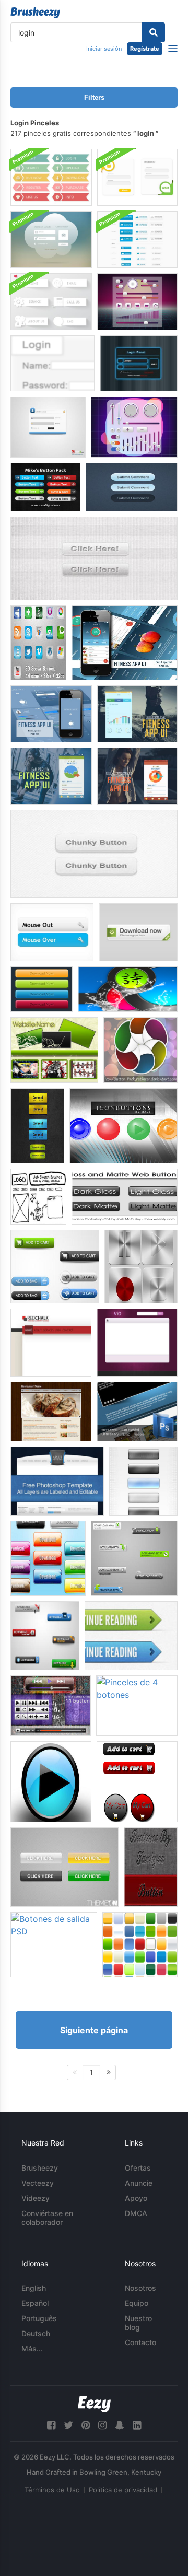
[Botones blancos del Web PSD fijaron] (51, 302)
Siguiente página (94, 2030)
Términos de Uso (52, 2490)
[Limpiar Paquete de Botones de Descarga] (45, 1636)
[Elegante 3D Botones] (143, 1481)
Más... (32, 2348)
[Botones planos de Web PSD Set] (51, 177)
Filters (94, 97)
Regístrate (145, 49)
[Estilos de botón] (140, 1945)
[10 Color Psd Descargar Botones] (42, 989)
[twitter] (68, 2425)
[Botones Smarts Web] (37, 1126)
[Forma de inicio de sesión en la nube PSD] (51, 240)
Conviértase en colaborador (47, 2218)
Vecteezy (38, 2183)
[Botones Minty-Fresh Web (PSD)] (132, 487)
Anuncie (139, 2183)
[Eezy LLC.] (94, 2404)
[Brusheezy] (35, 13)
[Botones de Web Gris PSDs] (94, 558)
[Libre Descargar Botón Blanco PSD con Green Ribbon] (138, 932)
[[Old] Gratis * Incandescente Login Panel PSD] (139, 363)
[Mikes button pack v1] (45, 487)
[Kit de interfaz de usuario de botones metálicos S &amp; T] (141, 1267)
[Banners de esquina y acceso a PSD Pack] (137, 177)
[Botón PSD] (64, 1867)
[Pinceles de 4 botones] (137, 1706)
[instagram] (102, 2425)
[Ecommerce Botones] (137, 1782)
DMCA (136, 2213)
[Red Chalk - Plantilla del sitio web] (51, 1343)
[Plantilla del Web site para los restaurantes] (51, 1412)
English (34, 2288)
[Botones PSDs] (151, 1867)
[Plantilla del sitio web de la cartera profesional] (137, 1412)
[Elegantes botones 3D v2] (48, 1558)
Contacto (140, 2342)
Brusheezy (40, 2168)
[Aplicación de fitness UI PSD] (125, 643)
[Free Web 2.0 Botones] (52, 932)
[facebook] (51, 2425)
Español (35, 2303)
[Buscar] (153, 32)
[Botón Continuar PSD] (131, 1636)
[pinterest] (86, 2425)
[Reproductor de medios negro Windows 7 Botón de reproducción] (51, 1782)
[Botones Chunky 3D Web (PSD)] (94, 854)
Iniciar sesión (104, 49)
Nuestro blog (138, 2323)
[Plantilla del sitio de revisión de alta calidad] (57, 1481)
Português (39, 2318)
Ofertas (138, 2168)
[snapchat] (120, 2425)
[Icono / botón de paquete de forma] (140, 1050)
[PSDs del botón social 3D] (38, 643)
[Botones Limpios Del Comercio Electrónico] (55, 1267)
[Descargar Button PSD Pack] (137, 240)
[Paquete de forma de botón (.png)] (128, 989)
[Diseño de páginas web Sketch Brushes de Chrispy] (38, 1197)
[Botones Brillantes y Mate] (125, 1197)
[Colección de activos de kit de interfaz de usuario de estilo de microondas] (134, 427)
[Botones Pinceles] (124, 1126)
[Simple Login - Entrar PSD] (52, 363)
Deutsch (36, 2333)
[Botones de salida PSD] (54, 1945)
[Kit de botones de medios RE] (51, 1706)
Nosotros (140, 2288)
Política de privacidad (123, 2490)
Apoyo (136, 2198)
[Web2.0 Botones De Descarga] (134, 1558)
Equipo (137, 2303)
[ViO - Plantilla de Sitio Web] (137, 1343)
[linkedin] (137, 2425)
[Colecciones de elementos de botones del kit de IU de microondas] (137, 302)
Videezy (36, 2198)
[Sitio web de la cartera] (54, 1050)
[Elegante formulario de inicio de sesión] (48, 427)
